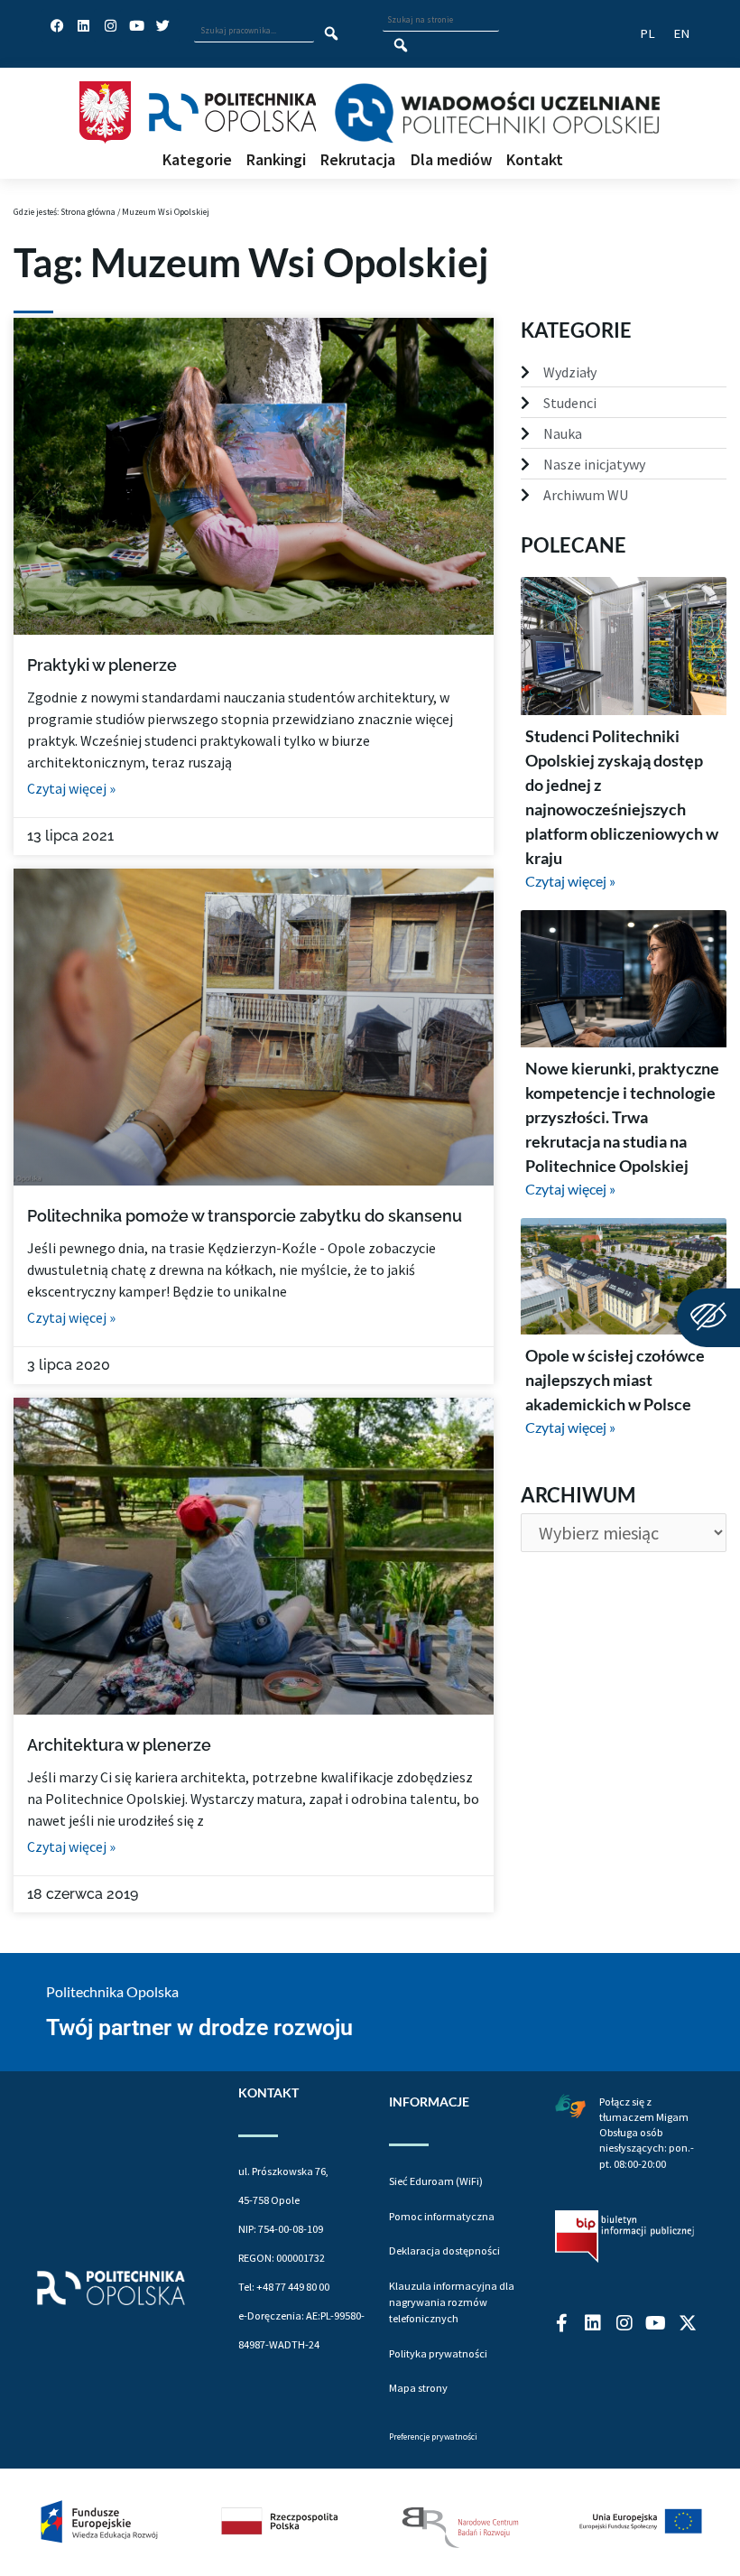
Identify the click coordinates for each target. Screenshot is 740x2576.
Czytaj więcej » (71, 788)
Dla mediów (451, 160)
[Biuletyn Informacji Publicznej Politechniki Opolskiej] (624, 2237)
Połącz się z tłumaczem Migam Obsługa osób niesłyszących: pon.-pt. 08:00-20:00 (647, 2133)
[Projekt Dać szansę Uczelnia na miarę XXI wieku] (370, 2522)
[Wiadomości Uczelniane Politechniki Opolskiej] (497, 113)
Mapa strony (418, 2388)
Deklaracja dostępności (444, 2251)
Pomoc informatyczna (442, 2216)
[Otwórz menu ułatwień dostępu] (708, 1318)
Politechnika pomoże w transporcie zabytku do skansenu (245, 1216)
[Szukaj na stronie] (401, 46)
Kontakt (535, 160)
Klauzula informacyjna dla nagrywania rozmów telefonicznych (452, 2302)
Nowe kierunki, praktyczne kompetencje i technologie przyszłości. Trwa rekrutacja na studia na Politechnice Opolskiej (622, 1117)
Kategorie (197, 160)
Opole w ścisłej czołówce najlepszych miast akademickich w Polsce (615, 1380)
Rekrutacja (358, 160)
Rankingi (276, 160)
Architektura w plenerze (119, 1745)
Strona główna (88, 212)
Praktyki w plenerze (102, 665)
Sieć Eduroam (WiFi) (436, 2181)
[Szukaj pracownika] (332, 34)
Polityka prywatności (438, 2353)
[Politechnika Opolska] (232, 112)
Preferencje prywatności (433, 2437)
